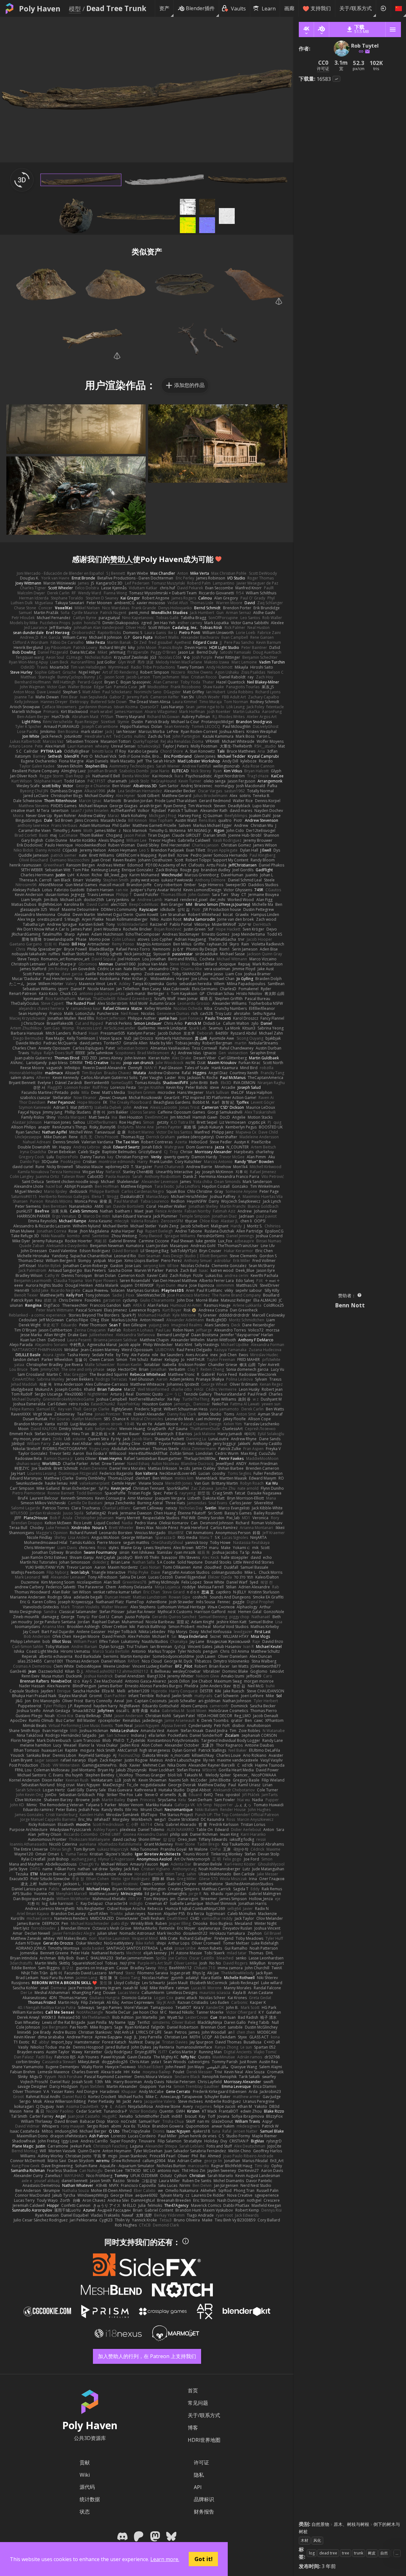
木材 (304, 2540)
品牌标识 (204, 2499)
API (198, 2487)
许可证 (201, 2462)
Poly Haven (40, 9)
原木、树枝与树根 (351, 2524)
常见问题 (198, 2403)
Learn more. (165, 2559)
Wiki (85, 2475)
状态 (85, 2512)
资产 (164, 8)
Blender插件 (200, 8)
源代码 (87, 2487)
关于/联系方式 (356, 8)
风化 (317, 2540)
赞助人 (121, 559)
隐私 (199, 2475)
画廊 (289, 8)
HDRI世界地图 (204, 2440)
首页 (193, 2390)
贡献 (85, 2462)
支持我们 (321, 8)
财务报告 (204, 2512)
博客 (193, 2428)
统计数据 (90, 2499)
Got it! (203, 2559)
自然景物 (320, 2524)
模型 (75, 9)
